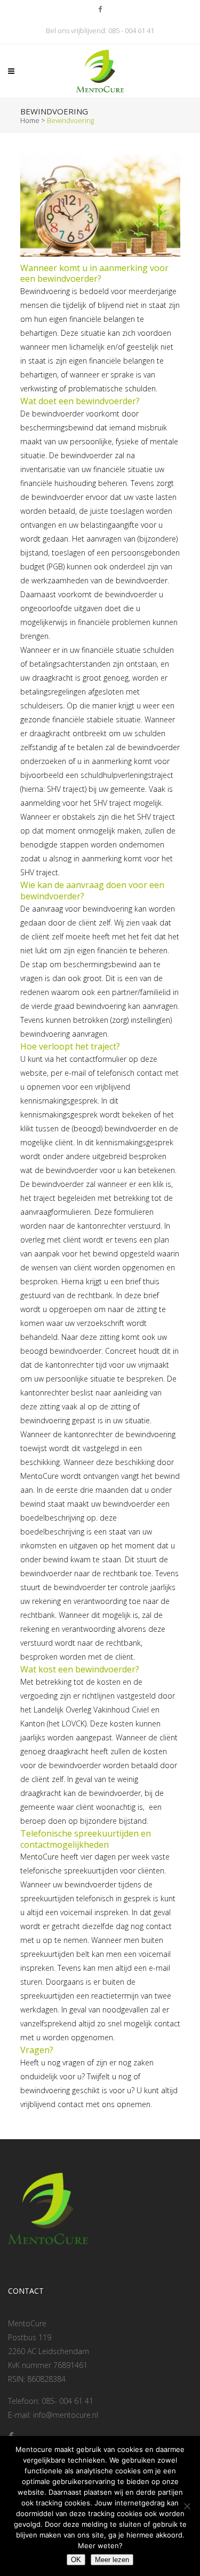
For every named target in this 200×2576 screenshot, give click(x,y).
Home (30, 120)
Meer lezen (112, 2560)
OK (76, 2560)
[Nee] (187, 2506)
